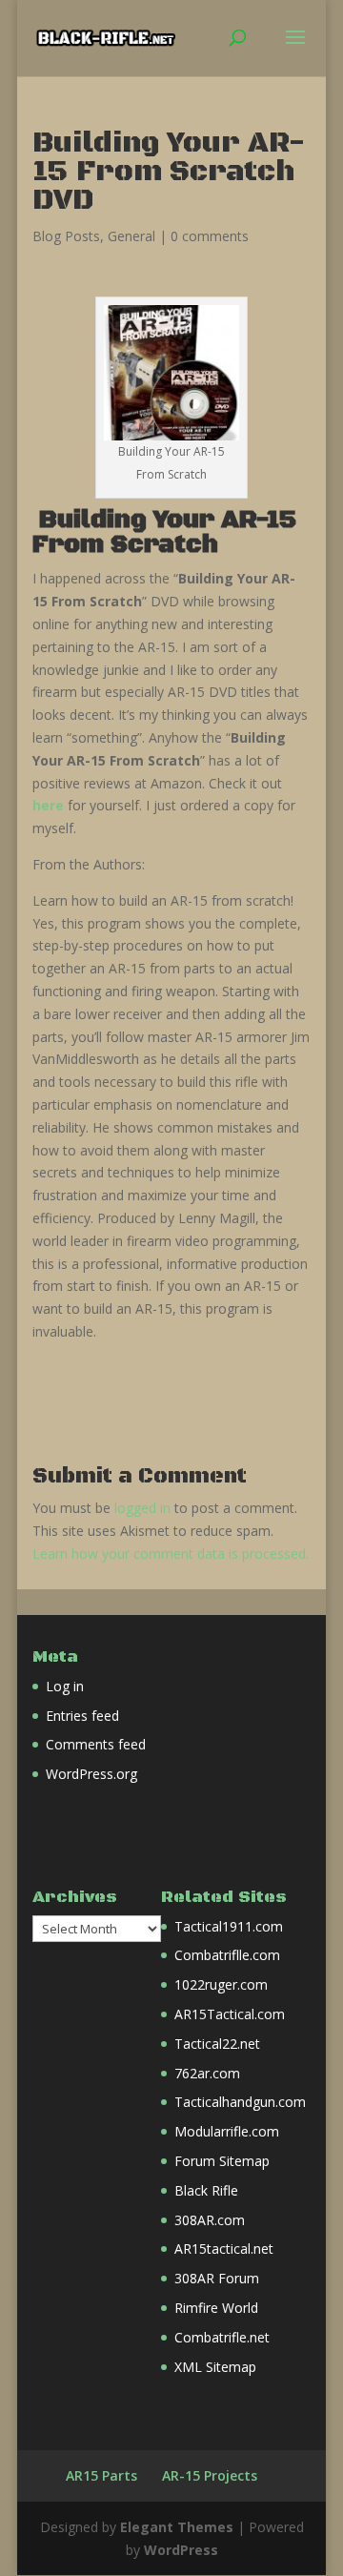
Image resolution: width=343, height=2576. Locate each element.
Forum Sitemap (222, 2161)
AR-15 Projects (210, 2475)
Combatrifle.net (222, 2337)
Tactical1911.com (229, 1926)
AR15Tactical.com (230, 2014)
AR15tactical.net (224, 2249)
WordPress (181, 2550)
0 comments (210, 236)
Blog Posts (66, 236)
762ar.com (207, 2073)
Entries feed (82, 1716)
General (131, 236)
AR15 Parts (101, 2475)
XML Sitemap (215, 2367)
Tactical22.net (217, 2044)
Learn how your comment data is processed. (171, 1554)
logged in (142, 1508)
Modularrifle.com (227, 2131)
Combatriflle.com (227, 1955)
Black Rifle (206, 2190)
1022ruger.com (221, 1984)
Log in (65, 1686)
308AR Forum (217, 2278)
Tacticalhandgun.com (240, 2102)
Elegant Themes (177, 2527)
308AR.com (210, 2220)
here (48, 805)
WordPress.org (91, 1774)
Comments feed (96, 1744)
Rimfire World (216, 2308)
